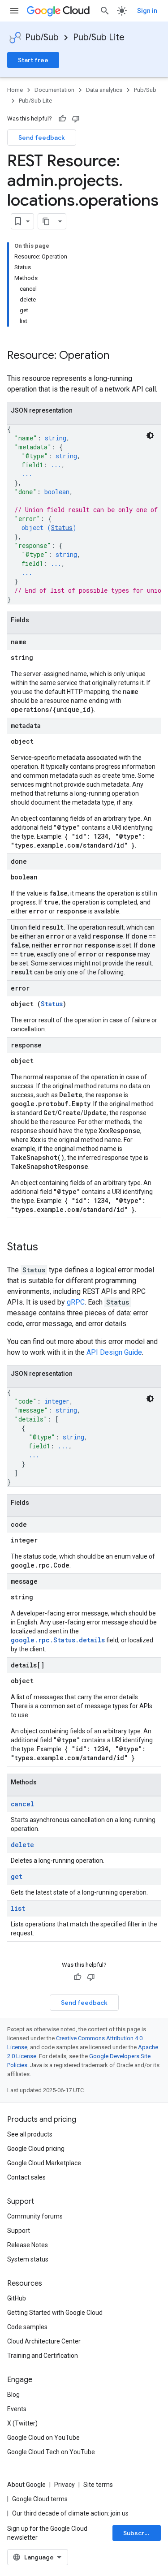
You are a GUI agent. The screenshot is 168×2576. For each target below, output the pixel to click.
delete (22, 1845)
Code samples (27, 2327)
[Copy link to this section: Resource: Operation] (118, 356)
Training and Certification (43, 2356)
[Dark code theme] (150, 435)
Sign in (147, 11)
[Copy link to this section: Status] (47, 1248)
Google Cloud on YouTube (43, 2438)
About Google (26, 2485)
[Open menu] (14, 11)
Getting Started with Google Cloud (55, 2313)
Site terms (98, 2485)
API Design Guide (114, 1352)
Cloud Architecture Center (44, 2341)
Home (15, 90)
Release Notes (28, 2245)
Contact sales (26, 2177)
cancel (22, 1804)
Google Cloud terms (40, 2499)
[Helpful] (62, 119)
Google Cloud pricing (36, 2149)
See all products (30, 2134)
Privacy (65, 2485)
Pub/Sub (42, 37)
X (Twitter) (22, 2423)
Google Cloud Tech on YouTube (51, 2452)
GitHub (17, 2298)
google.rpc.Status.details (58, 1640)
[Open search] (105, 11)
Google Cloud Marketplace (44, 2163)
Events (17, 2409)
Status (62, 528)
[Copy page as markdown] (46, 221)
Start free (33, 60)
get (17, 1876)
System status (28, 2259)
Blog (13, 2395)
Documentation (54, 90)
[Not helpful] (76, 119)
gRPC (76, 1302)
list (18, 1908)
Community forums (35, 2216)
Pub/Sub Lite (99, 37)
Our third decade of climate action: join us (70, 2513)
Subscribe (139, 2533)
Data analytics (104, 90)
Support (19, 2231)
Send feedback (42, 138)
